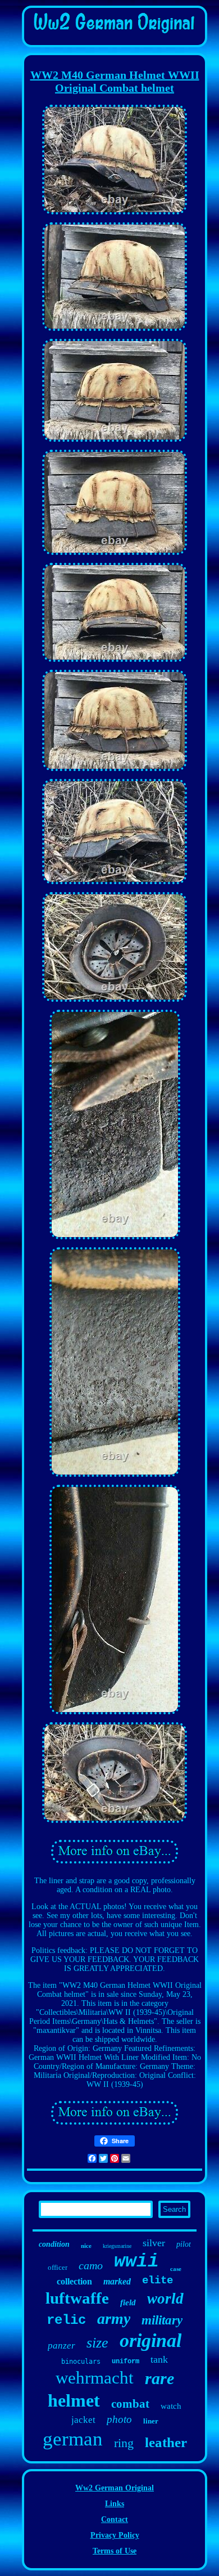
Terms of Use (115, 2551)
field (128, 2302)
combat (130, 2404)
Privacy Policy (115, 2535)
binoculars (81, 2362)
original (150, 2340)
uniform (126, 2362)
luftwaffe (77, 2298)
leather (166, 2442)
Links (115, 2504)
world (165, 2299)
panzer (61, 2346)
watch (171, 2406)
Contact (115, 2519)
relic (66, 2320)
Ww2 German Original (115, 2488)
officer (58, 2267)
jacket (83, 2420)
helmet (74, 2400)
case (176, 2269)
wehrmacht (95, 2378)
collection (74, 2281)
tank (159, 2359)
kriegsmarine (117, 2246)
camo (91, 2265)
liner (151, 2421)
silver (154, 2243)
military (162, 2320)
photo (119, 2419)
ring (124, 2443)
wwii (136, 2262)
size (97, 2343)
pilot (184, 2244)
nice (86, 2246)
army (114, 2319)
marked (117, 2281)
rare (159, 2378)
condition (54, 2244)
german (73, 2439)
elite (158, 2281)
